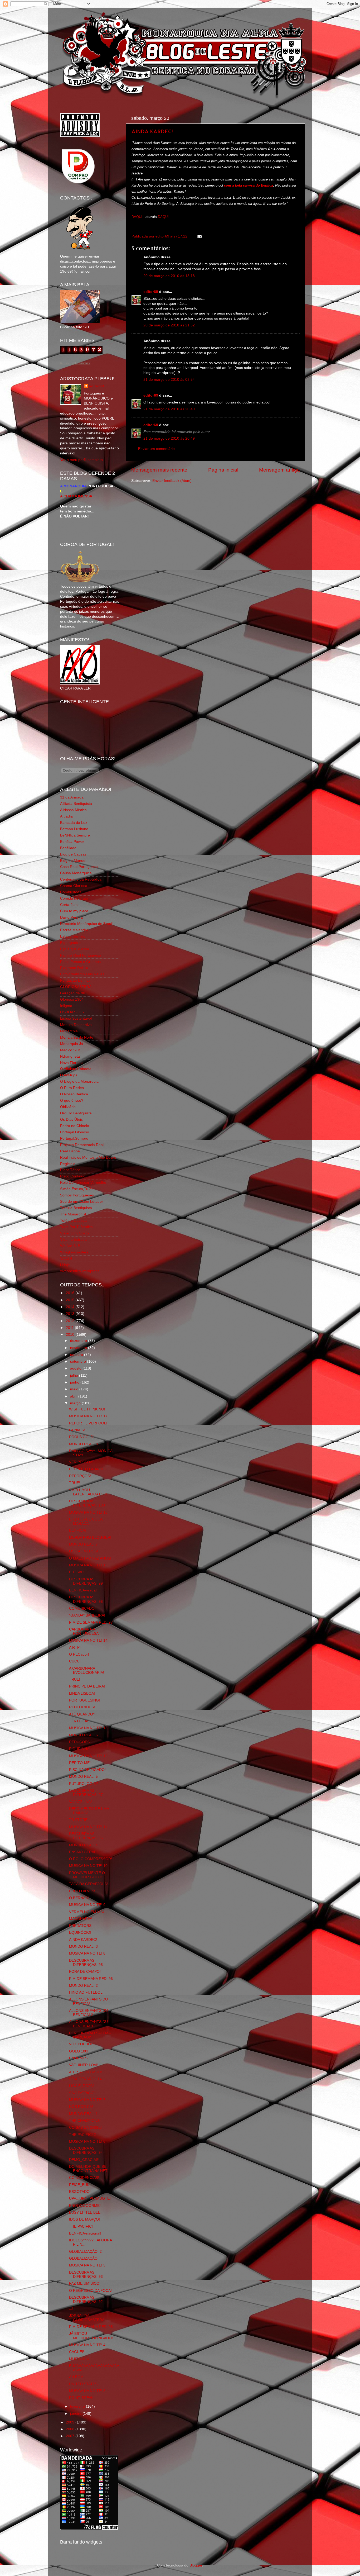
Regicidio (68, 1164)
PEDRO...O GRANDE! (87, 1469)
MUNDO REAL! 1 (83, 2114)
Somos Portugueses (77, 1195)
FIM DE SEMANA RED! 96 (91, 1979)
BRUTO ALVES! (82, 1891)
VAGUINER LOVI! (84, 2065)
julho (75, 1375)
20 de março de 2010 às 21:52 (169, 325)
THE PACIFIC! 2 (82, 2135)
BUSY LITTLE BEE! (85, 2213)
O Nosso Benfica (74, 1094)
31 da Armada (72, 797)
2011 (70, 1328)
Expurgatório (71, 943)
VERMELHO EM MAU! (88, 1912)
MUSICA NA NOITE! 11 (88, 1827)
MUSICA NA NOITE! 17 (88, 1416)
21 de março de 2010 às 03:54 (169, 380)
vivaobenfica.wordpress (80, 1271)
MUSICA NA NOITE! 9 (87, 1905)
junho (75, 1382)
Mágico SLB (70, 1050)
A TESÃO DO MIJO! (86, 2072)
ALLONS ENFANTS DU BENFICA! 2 (88, 2013)
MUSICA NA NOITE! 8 (87, 1953)
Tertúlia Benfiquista (76, 1208)
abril (74, 1396)
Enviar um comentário (156, 449)
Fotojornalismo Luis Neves (82, 974)
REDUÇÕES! (80, 1742)
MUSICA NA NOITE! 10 (88, 1866)
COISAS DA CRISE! (85, 2128)
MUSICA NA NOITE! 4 (87, 2345)
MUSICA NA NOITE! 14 (88, 1640)
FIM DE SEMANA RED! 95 (91, 2327)
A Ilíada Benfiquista (76, 804)
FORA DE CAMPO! (85, 1972)
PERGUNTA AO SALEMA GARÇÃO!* (90, 2035)
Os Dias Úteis (71, 1120)
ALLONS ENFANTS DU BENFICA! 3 (88, 2024)
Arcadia (66, 816)
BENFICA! (77, 1530)
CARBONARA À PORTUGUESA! (84, 1631)
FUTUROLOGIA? (84, 1784)
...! (71, 2309)
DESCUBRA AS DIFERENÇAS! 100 (87, 1503)
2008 (71, 2429)
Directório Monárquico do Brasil (86, 924)
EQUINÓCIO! (80, 1933)
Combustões (71, 892)
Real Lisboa (70, 1151)
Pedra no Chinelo (75, 1126)
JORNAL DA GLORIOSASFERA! (87, 2318)
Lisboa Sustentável (76, 1018)
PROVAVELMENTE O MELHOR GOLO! (87, 1875)
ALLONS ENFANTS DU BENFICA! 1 (88, 2001)
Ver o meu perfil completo (81, 460)
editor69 (151, 292)
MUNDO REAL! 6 (83, 1735)
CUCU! (75, 1661)
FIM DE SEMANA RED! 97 (91, 1622)
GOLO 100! (79, 2051)
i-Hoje (65, 1265)
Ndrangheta (70, 1056)
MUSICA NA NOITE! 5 (87, 2265)
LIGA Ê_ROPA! (81, 2086)
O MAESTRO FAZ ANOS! (90, 1558)
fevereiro (78, 2406)
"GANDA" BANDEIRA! (87, 1615)
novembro (79, 1348)
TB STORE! (79, 1820)
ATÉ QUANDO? (82, 1714)
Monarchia (69, 1031)
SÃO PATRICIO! (82, 2093)
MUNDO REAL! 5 (83, 1777)
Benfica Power (72, 842)
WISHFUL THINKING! (87, 1409)
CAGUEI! (77, 2352)
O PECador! (79, 1654)
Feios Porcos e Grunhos (80, 962)
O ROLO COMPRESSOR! (91, 1859)
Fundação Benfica (75, 980)
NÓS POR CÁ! (81, 2107)
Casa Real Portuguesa (79, 867)
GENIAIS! (77, 1430)
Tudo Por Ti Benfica (76, 1227)
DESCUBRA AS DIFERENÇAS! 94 (86, 2150)
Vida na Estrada (73, 1240)
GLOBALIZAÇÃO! (84, 2258)
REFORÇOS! (80, 1476)
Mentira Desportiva (76, 1025)
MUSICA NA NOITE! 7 (87, 2100)
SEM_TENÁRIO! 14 (85, 2079)
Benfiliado (68, 848)
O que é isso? (72, 1101)
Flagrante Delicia (74, 968)
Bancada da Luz (74, 823)
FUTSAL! (77, 1572)
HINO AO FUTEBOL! (86, 1992)
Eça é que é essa (75, 949)
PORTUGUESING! (84, 1700)
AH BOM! (77, 2377)
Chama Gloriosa (74, 886)
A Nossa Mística (73, 810)
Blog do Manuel (73, 861)
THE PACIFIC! (81, 2226)
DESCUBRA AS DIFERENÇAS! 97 (86, 1793)
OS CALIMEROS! (84, 1551)
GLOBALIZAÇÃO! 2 (85, 2252)
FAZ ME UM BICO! (85, 2283)
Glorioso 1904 (72, 999)
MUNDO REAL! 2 (83, 1986)
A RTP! (75, 1648)
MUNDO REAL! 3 (83, 1947)
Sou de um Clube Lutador (82, 1202)
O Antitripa (69, 1075)
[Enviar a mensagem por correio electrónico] (199, 236)
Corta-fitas (69, 905)
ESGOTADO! (80, 2192)
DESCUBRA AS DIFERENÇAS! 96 (86, 1836)
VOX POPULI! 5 (82, 2044)
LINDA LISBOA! (82, 1693)
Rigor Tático (70, 1170)
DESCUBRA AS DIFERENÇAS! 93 (86, 2275)
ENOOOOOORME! (85, 2206)
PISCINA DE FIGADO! (87, 1770)
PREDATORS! (81, 1926)
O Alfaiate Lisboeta (76, 1069)
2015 (71, 1300)
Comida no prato (74, 898)
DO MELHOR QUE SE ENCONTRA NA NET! (89, 2169)
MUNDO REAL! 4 (83, 1845)
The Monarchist (73, 1214)
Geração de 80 (73, 993)
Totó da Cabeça (73, 1221)
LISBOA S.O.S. (72, 1012)
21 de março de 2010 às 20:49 (169, 409)
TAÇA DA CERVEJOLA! (88, 1884)
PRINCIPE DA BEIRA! (87, 1686)
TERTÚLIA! (79, 1721)
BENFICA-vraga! (83, 1590)
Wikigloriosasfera (74, 1252)
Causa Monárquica (76, 873)
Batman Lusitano (74, 829)
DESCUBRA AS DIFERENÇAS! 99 (86, 1581)
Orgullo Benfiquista (76, 1113)
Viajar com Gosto (74, 1233)
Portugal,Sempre (74, 1139)
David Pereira (71, 917)
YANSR (66, 1259)
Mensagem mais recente (159, 470)
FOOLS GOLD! (82, 1437)
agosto (76, 1368)
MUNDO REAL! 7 (83, 1544)
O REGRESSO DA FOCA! (90, 2291)
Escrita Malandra (74, 930)
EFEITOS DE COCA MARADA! (86, 1521)
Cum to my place (74, 911)
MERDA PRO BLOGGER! (90, 1537)
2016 (71, 1293)
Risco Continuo (73, 1176)
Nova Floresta (72, 1063)
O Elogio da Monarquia (79, 1082)
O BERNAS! (79, 1898)
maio (75, 1389)
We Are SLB (70, 1246)
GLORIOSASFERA (76, 987)
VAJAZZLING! (81, 1802)
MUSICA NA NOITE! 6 (87, 2142)
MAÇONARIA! (81, 1919)
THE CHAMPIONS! (85, 2121)
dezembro (79, 1341)
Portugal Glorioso (75, 1132)
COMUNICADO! (82, 1608)
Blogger (196, 2565)
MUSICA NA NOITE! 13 (88, 1728)
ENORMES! (79, 2058)
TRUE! (75, 1483)
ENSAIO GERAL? (84, 1852)
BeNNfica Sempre (75, 835)
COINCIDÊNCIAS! (84, 2178)
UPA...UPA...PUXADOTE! (90, 2199)
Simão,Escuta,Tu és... (78, 1189)
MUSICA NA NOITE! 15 (88, 1565)
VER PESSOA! (81, 1462)
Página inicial (223, 470)
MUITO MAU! (80, 2359)
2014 (71, 1307)
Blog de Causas (73, 854)
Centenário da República (81, 879)
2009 (71, 2422)
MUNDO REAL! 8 (83, 1444)
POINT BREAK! (82, 2398)
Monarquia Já (72, 1044)
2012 (71, 1321)
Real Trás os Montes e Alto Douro (88, 1158)
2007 (71, 2436)
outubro (77, 1355)
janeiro (76, 2414)
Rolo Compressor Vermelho (83, 1183)
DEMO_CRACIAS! (84, 2160)
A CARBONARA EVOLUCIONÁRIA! (87, 1670)
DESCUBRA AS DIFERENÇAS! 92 (86, 2300)
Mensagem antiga (279, 470)
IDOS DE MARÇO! (84, 2219)
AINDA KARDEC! (152, 131)
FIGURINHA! (80, 1749)
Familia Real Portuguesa (81, 955)
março (76, 1403)
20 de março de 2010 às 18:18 (169, 276)
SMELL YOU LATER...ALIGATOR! (88, 1492)
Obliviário (68, 1107)
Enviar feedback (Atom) (172, 481)
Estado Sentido (73, 936)
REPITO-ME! (80, 1763)
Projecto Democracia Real (82, 1145)
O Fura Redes (72, 1088)
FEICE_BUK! (80, 2185)
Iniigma (66, 1006)
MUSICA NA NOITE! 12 (88, 1756)
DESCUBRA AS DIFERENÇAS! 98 (86, 1599)
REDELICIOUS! (82, 1707)
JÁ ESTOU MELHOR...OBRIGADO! (91, 2336)
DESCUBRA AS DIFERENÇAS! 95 (86, 1963)
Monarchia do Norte (77, 1037)
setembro (79, 1361)
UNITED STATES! (84, 2384)
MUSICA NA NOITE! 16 (88, 1512)
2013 (71, 1314)
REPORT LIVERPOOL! (88, 1423)
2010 (71, 1335)
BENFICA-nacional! (85, 2233)
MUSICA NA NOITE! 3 (87, 2391)
